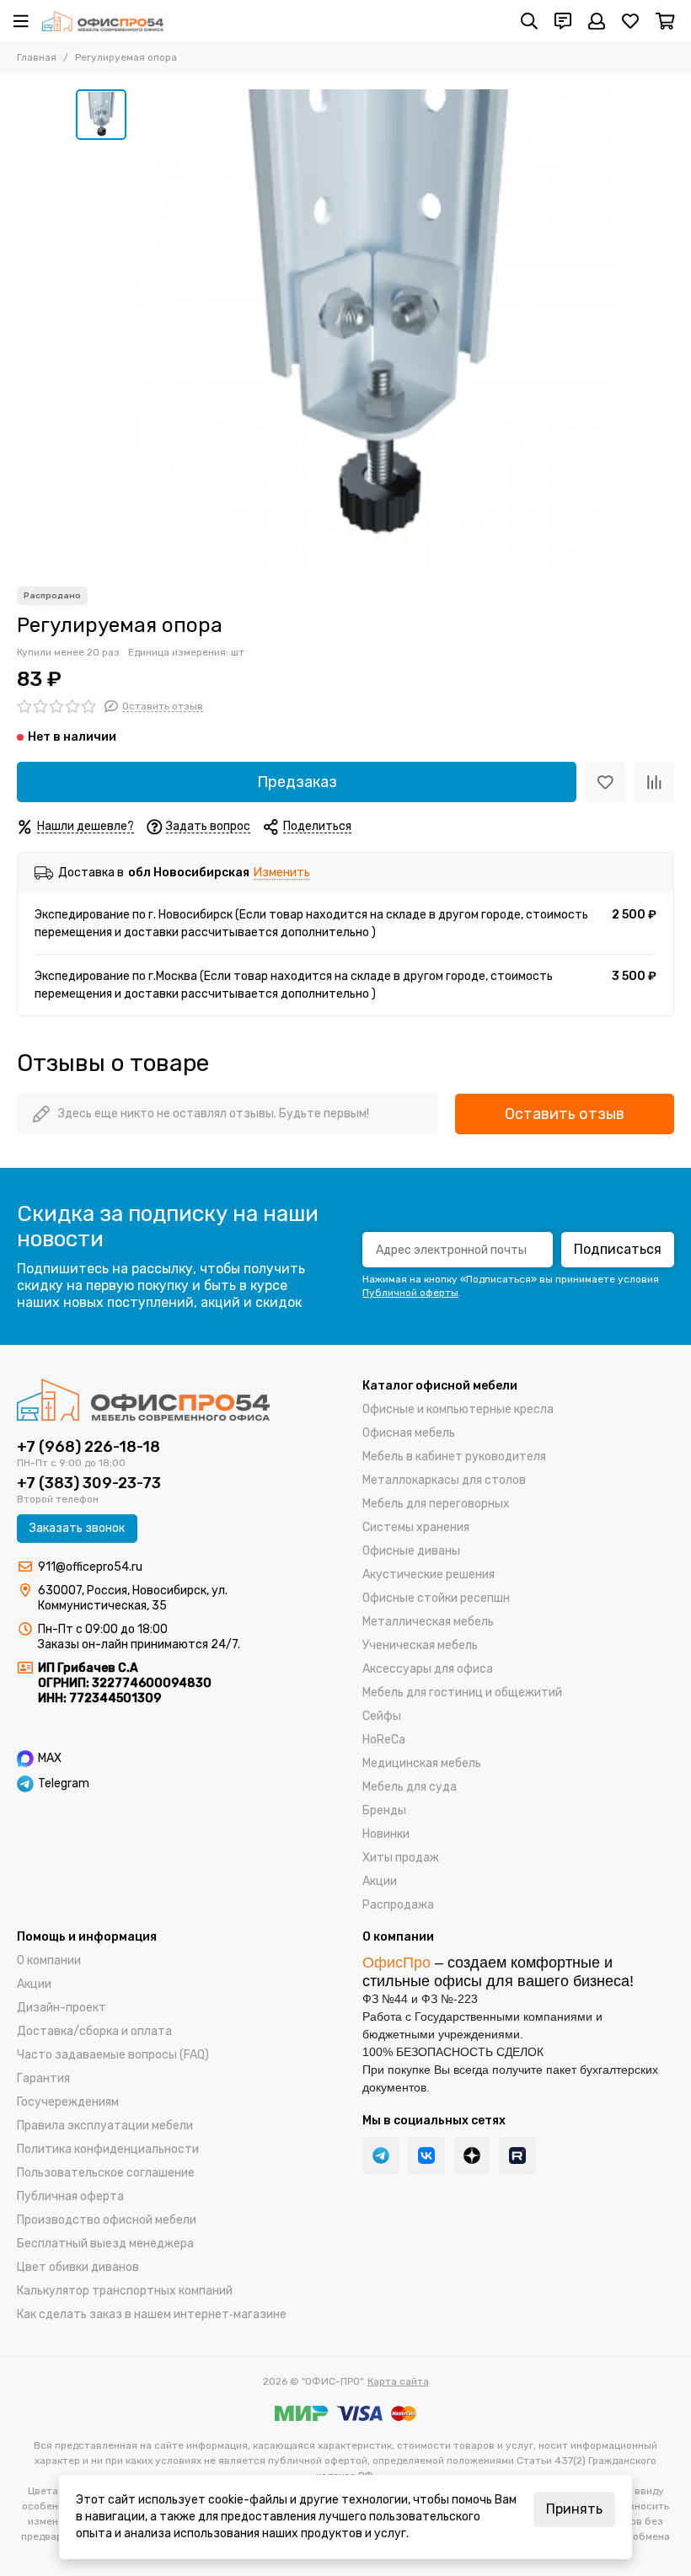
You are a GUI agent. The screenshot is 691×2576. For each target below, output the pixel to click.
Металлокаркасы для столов (444, 1480)
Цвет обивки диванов (78, 2267)
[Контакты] (563, 21)
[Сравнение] (654, 782)
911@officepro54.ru (90, 1567)
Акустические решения (429, 1575)
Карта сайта (398, 2381)
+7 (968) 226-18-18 (88, 1447)
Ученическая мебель (420, 1645)
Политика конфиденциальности (108, 2149)
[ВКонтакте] (426, 2156)
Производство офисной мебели (107, 2220)
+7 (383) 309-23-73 (89, 1483)
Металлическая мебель (428, 1622)
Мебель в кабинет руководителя (454, 1457)
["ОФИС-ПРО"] (103, 21)
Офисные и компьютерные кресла (458, 1409)
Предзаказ (297, 782)
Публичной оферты (410, 1293)
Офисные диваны (411, 1551)
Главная (37, 57)
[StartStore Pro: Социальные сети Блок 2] (517, 2156)
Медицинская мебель (422, 1763)
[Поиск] (529, 21)
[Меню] (21, 21)
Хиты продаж (401, 1858)
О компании (49, 1960)
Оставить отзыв (565, 1114)
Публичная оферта (70, 2196)
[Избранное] (605, 782)
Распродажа (398, 1905)
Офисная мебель (409, 1433)
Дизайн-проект (62, 2008)
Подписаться (618, 1249)
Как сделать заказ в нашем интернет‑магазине (152, 2314)
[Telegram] (381, 2156)
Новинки (386, 1834)
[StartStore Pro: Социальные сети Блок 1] (472, 2156)
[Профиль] (597, 21)
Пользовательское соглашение (106, 2173)
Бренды (384, 1810)
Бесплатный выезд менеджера (105, 2244)
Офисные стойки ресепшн (436, 1598)
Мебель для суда (410, 1787)
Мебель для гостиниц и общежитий (462, 1692)
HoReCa (384, 1740)
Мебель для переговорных (436, 1504)
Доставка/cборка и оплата (94, 2031)
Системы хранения (416, 1527)
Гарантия (43, 2078)
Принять (574, 2509)
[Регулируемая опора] (375, 329)
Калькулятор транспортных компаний (125, 2291)
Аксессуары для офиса (428, 1669)
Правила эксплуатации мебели (105, 2126)
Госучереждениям (68, 2102)
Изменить (282, 873)
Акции (380, 1881)
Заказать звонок (77, 1528)
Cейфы (382, 1716)
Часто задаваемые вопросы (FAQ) (113, 2055)
